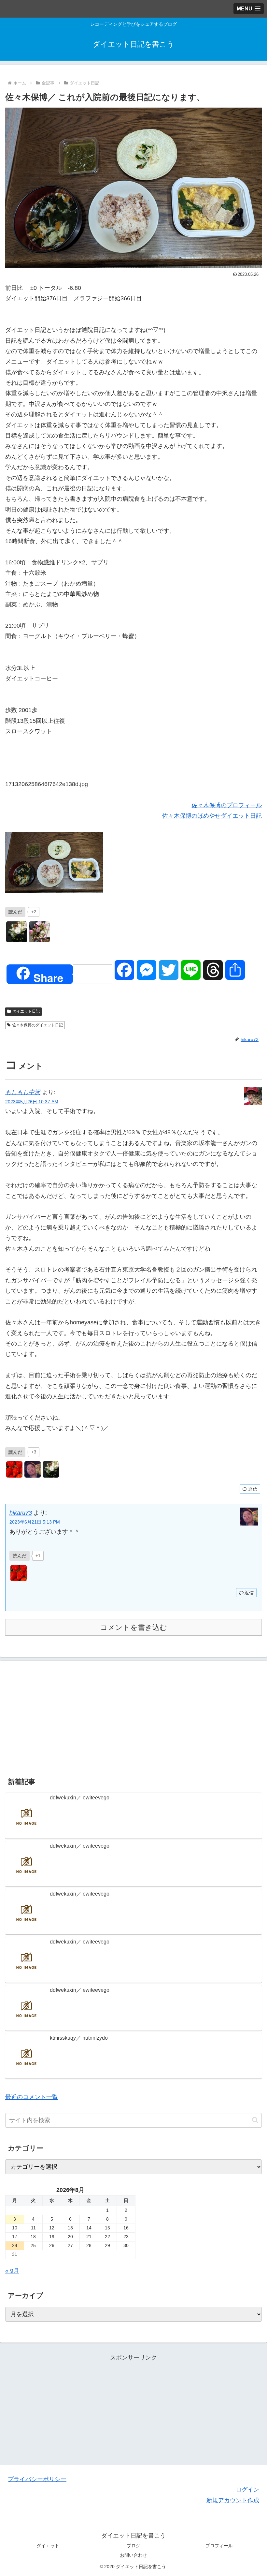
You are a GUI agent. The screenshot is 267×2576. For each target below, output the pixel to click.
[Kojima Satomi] (17, 932)
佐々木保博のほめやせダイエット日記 (212, 816)
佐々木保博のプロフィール (227, 805)
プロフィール (219, 2546)
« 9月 (12, 2271)
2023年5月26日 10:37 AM (32, 1102)
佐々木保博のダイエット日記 (37, 1025)
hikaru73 (21, 1513)
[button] (255, 2120)
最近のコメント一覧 (32, 2097)
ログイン (247, 2490)
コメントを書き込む (134, 1627)
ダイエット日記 (26, 1011)
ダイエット (48, 2546)
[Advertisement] (133, 1717)
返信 (253, 1489)
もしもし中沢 (23, 1092)
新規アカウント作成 (233, 2500)
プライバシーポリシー (37, 2479)
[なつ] (39, 932)
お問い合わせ (133, 2555)
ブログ (133, 2546)
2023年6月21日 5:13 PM (35, 1522)
